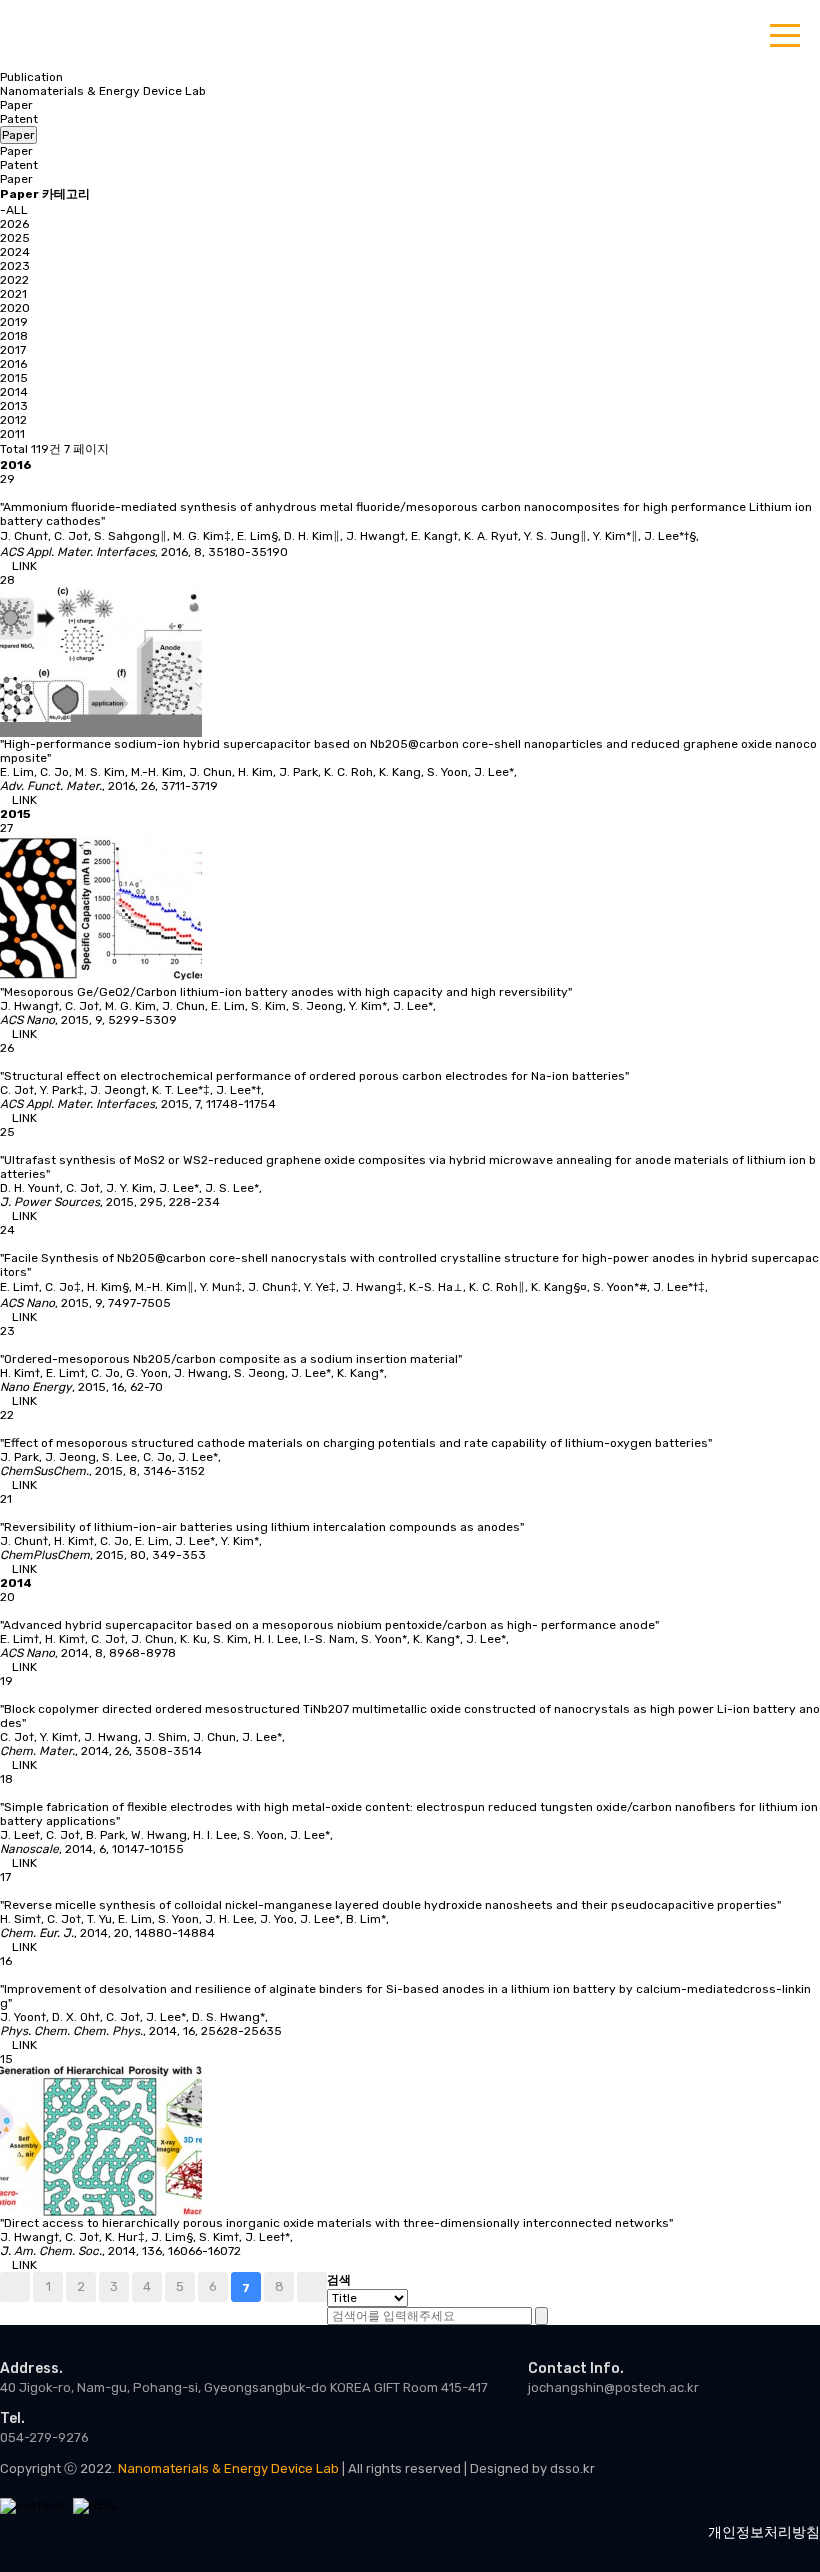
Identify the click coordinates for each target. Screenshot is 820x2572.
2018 (14, 336)
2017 (13, 350)
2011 (12, 434)
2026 (14, 224)
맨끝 (312, 2287)
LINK (23, 566)
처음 (15, 2287)
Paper (16, 105)
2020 (15, 308)
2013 (14, 406)
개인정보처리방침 (764, 2532)
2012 (13, 420)
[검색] (541, 2316)
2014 (14, 392)
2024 (15, 252)
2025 (15, 238)
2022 (14, 280)
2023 (15, 266)
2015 (14, 378)
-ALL (14, 210)
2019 (14, 322)
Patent (19, 119)
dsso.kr (572, 2468)
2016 (13, 364)
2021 (13, 294)
